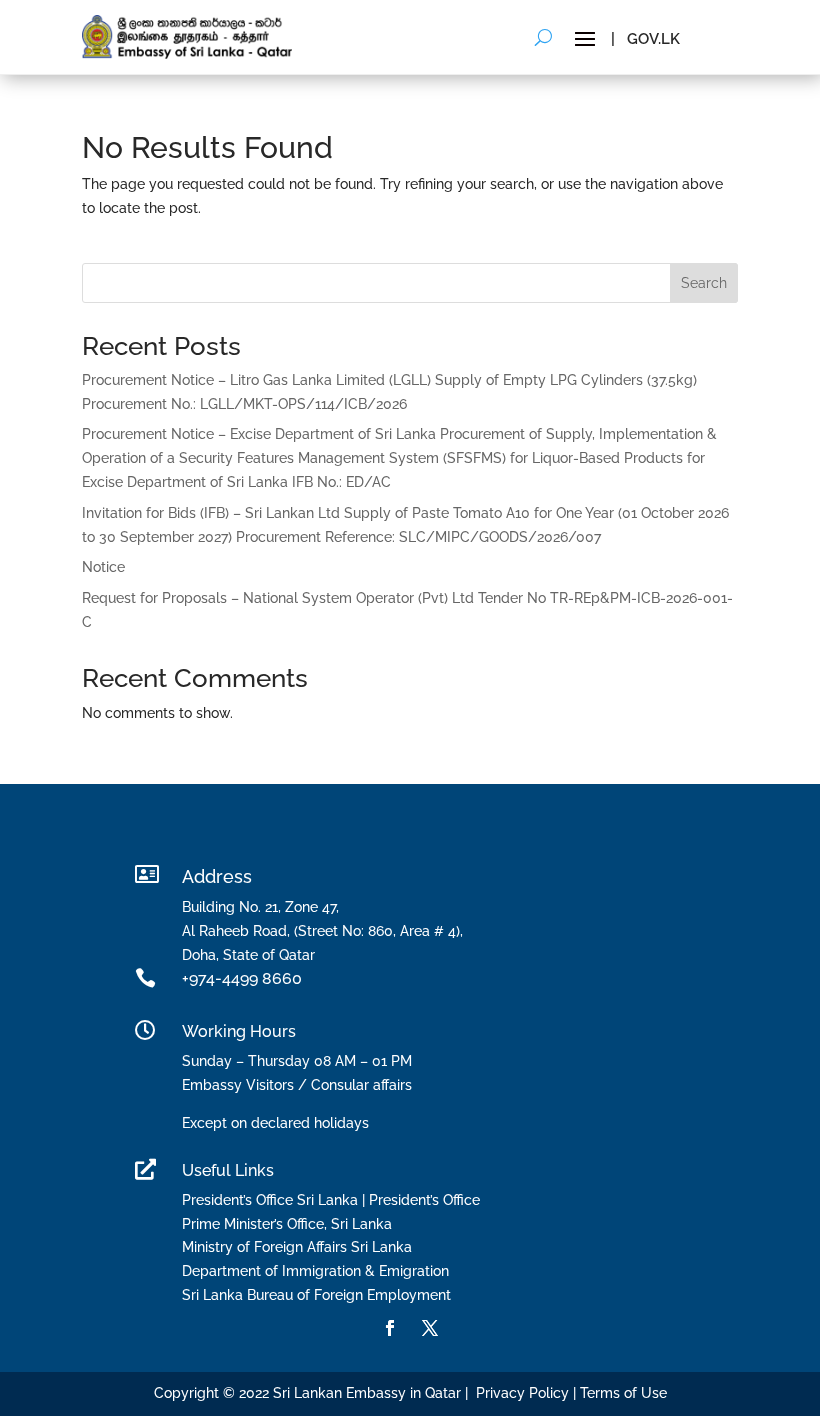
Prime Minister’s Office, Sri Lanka (287, 1224)
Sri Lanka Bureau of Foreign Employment (316, 1295)
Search (704, 283)
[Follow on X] (430, 1328)
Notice (103, 567)
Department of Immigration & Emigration (315, 1271)
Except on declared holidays (275, 1123)
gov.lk (653, 39)
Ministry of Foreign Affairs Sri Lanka (297, 1247)
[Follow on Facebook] (390, 1328)
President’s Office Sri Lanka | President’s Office (331, 1200)
